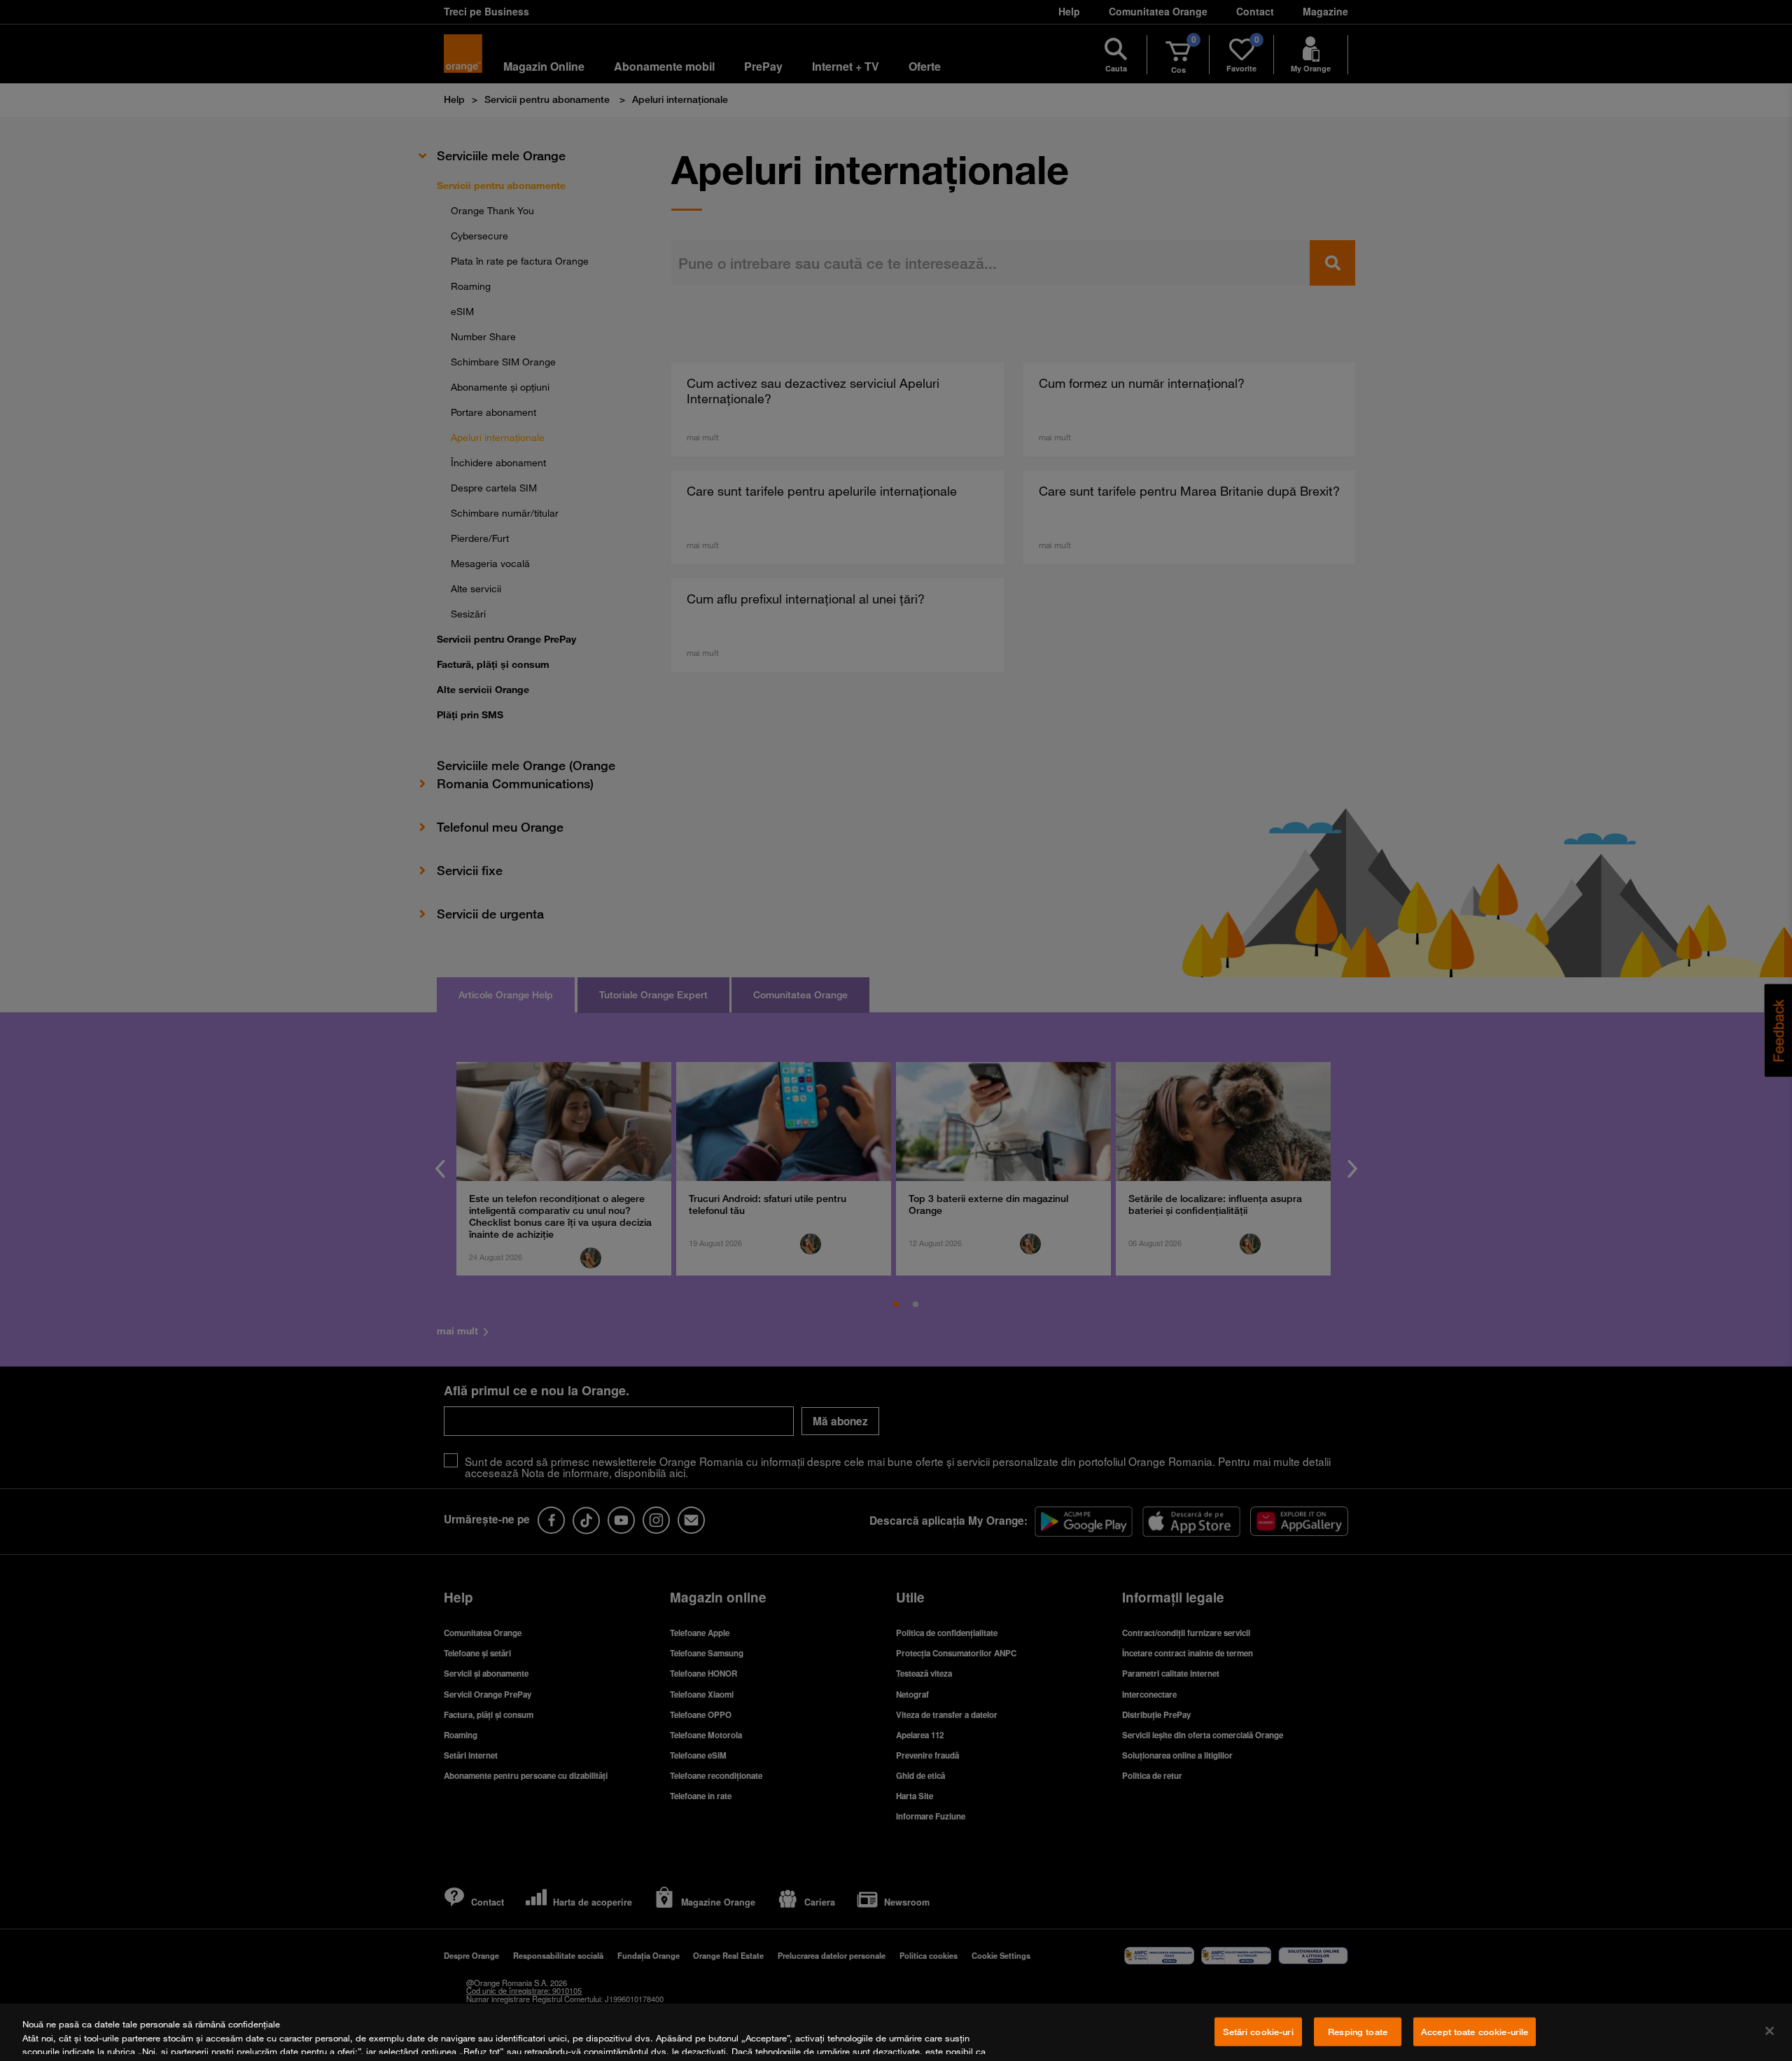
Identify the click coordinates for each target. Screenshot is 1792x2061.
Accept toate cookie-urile (1475, 2032)
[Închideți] (1770, 2031)
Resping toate (1358, 2032)
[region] (896, 2032)
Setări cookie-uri (1258, 2032)
